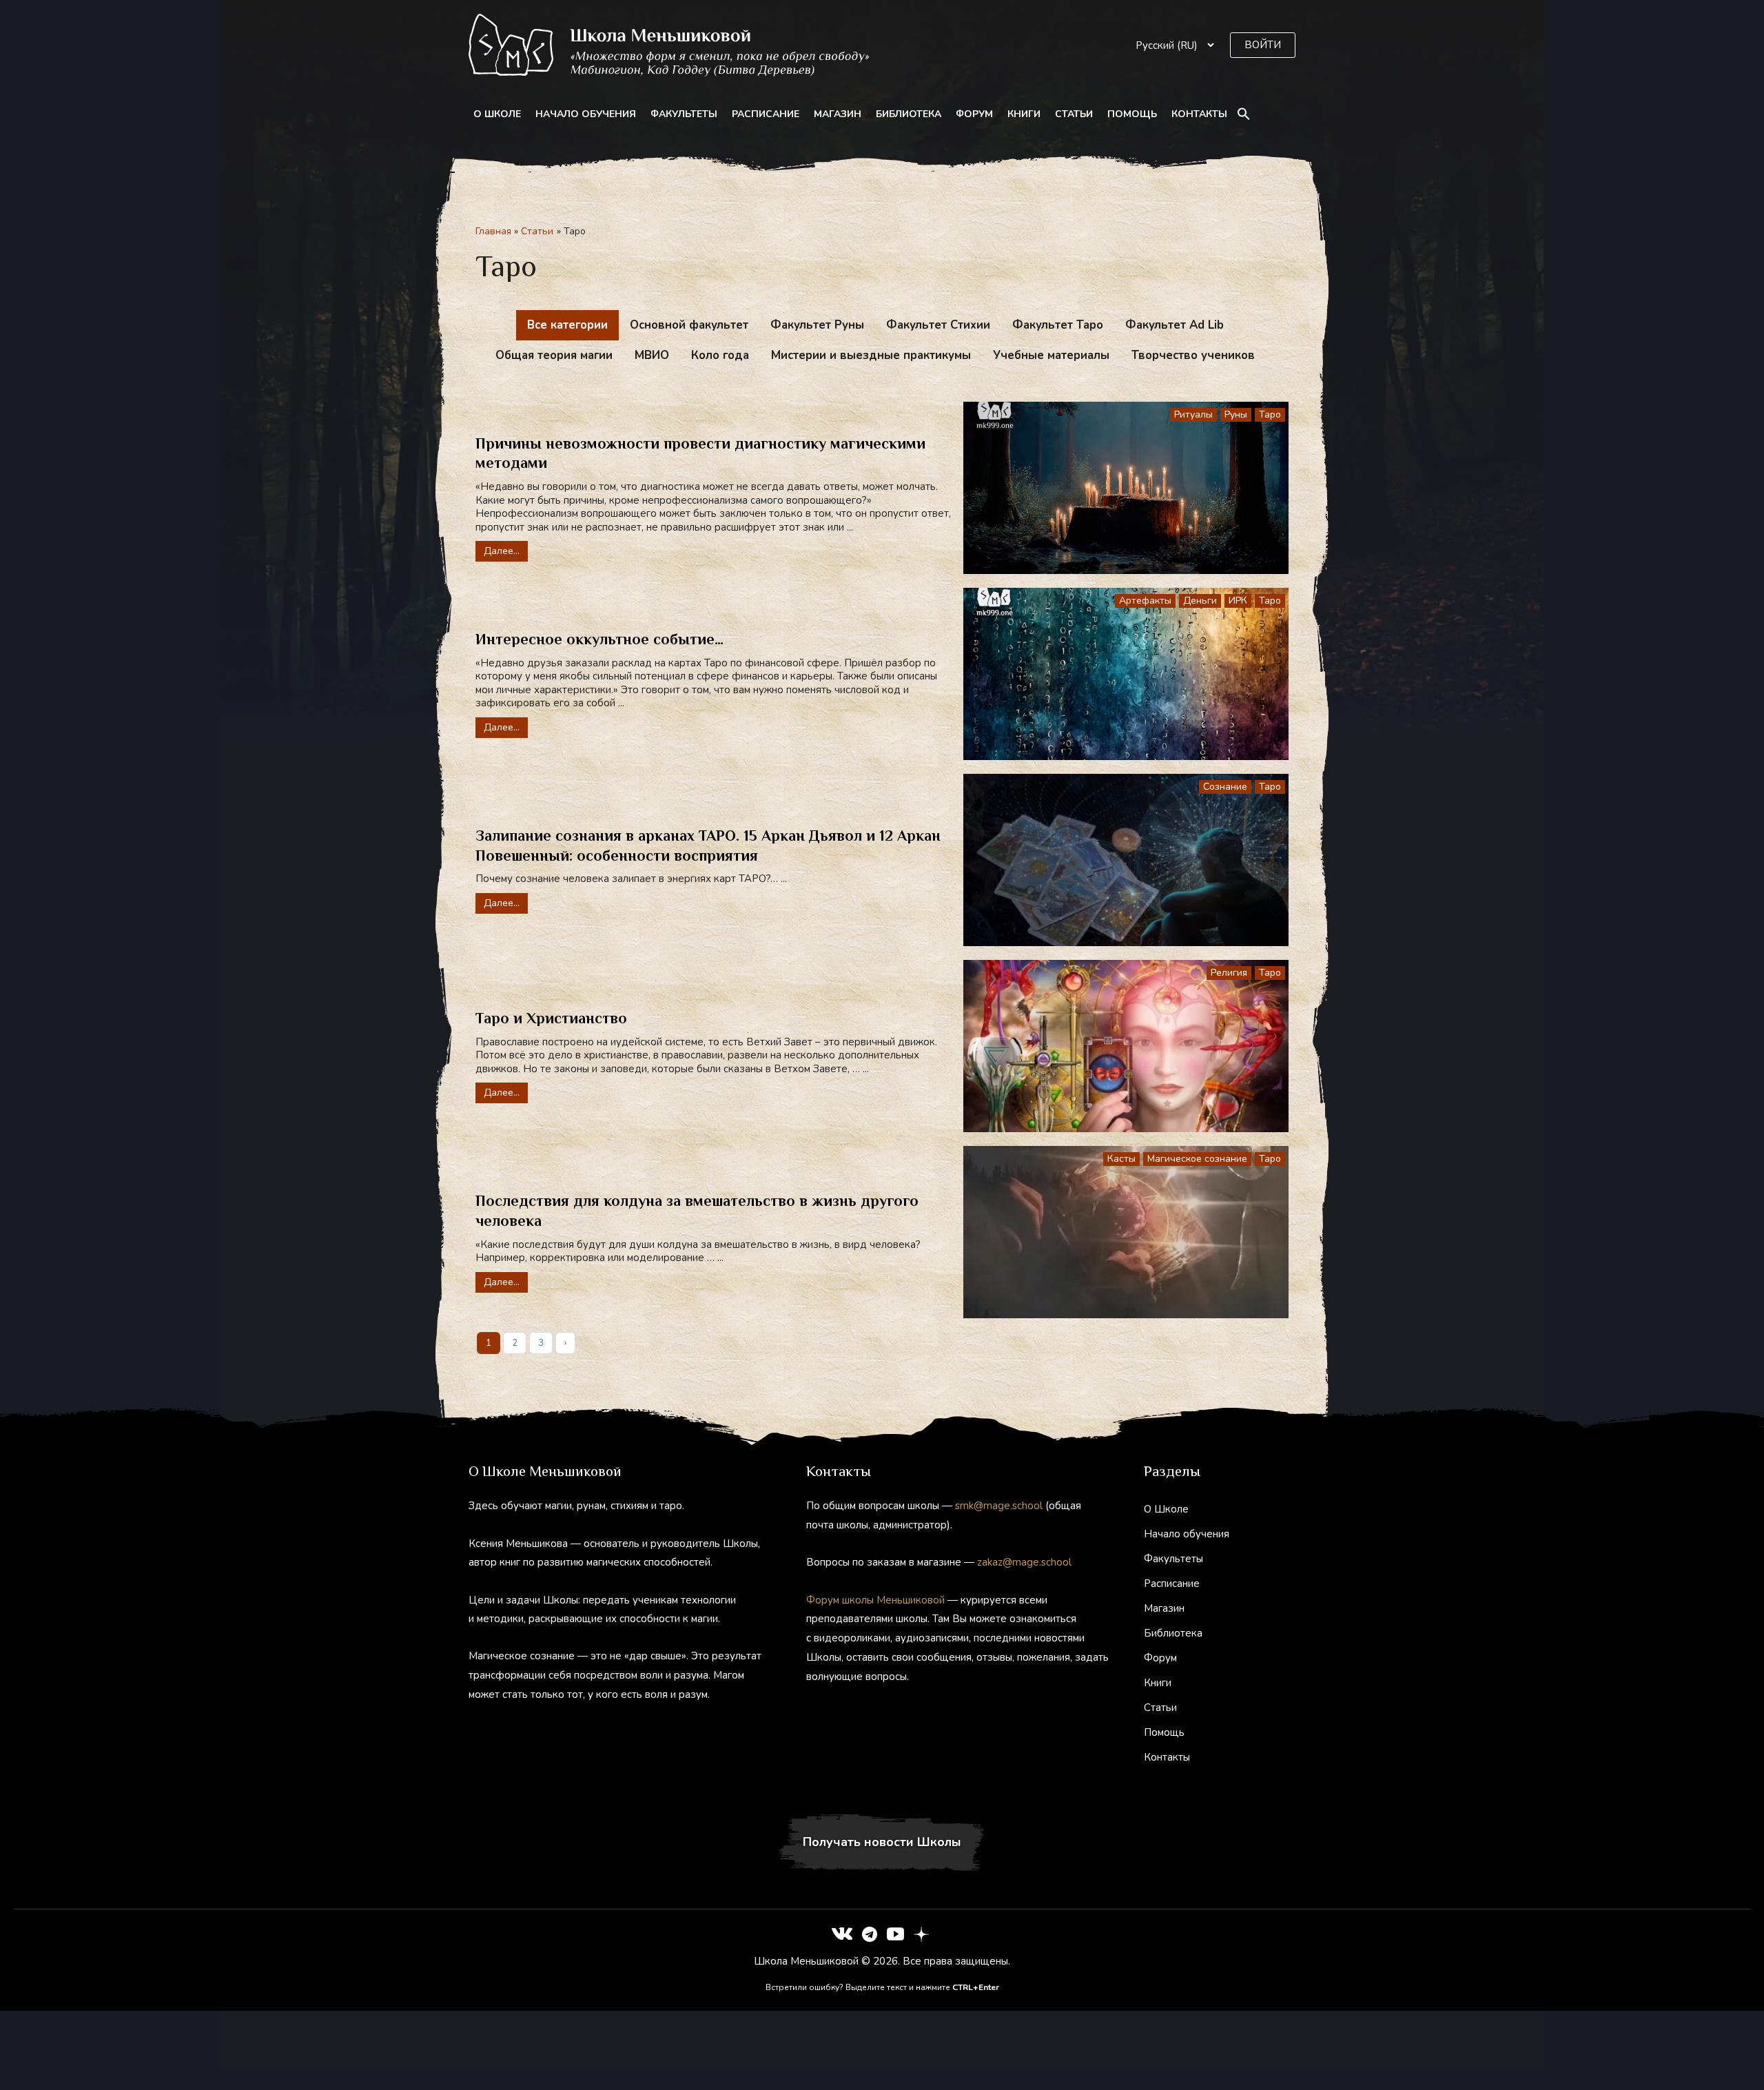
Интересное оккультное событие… (599, 639)
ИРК (1238, 601)
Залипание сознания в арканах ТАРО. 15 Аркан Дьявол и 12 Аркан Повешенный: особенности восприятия (708, 846)
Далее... (502, 551)
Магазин (838, 114)
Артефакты (1145, 601)
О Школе (497, 114)
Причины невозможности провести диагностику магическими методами (700, 453)
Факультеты (684, 114)
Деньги (1200, 601)
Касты (1121, 1159)
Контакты (1199, 114)
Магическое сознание (1197, 1159)
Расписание (766, 114)
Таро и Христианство (551, 1018)
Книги (1024, 114)
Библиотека (909, 114)
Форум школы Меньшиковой (875, 1600)
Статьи (1074, 114)
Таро (1270, 414)
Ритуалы (1193, 414)
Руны (1236, 414)
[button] (1263, 45)
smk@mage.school (999, 1506)
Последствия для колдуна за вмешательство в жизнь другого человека (697, 1211)
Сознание (1225, 787)
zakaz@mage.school (1024, 1562)
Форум (974, 114)
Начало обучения (586, 114)
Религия (1229, 973)
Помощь (1132, 114)
